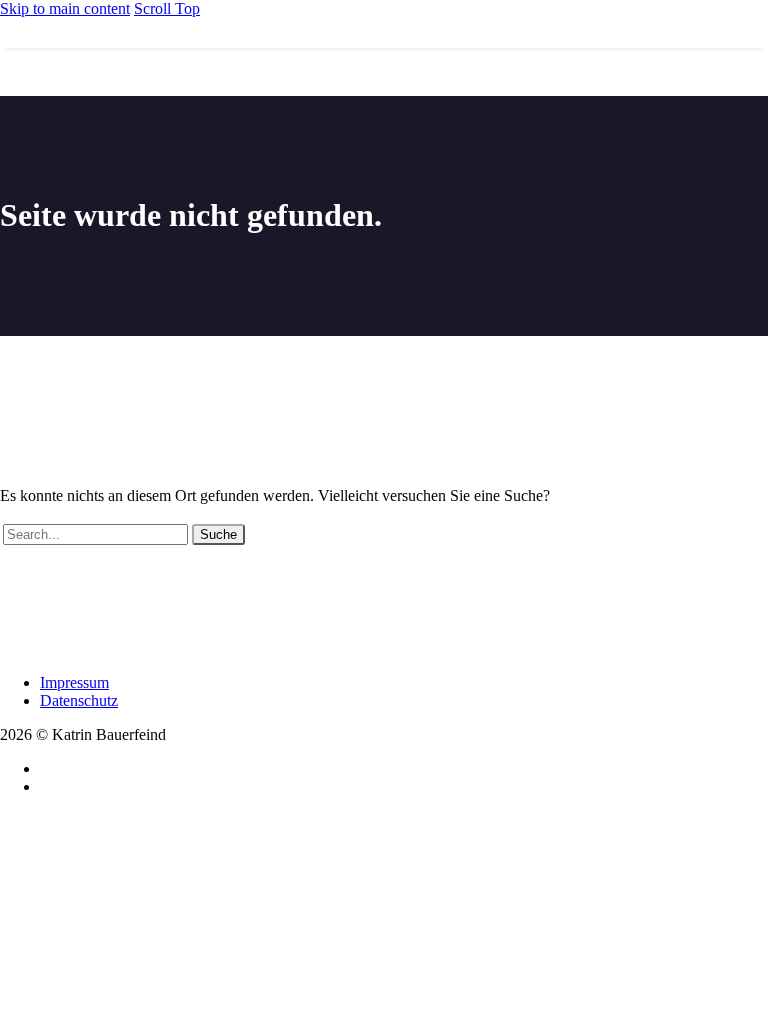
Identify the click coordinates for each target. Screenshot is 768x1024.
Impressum (74, 682)
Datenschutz (79, 700)
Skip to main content (65, 8)
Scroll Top (167, 8)
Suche (218, 534)
